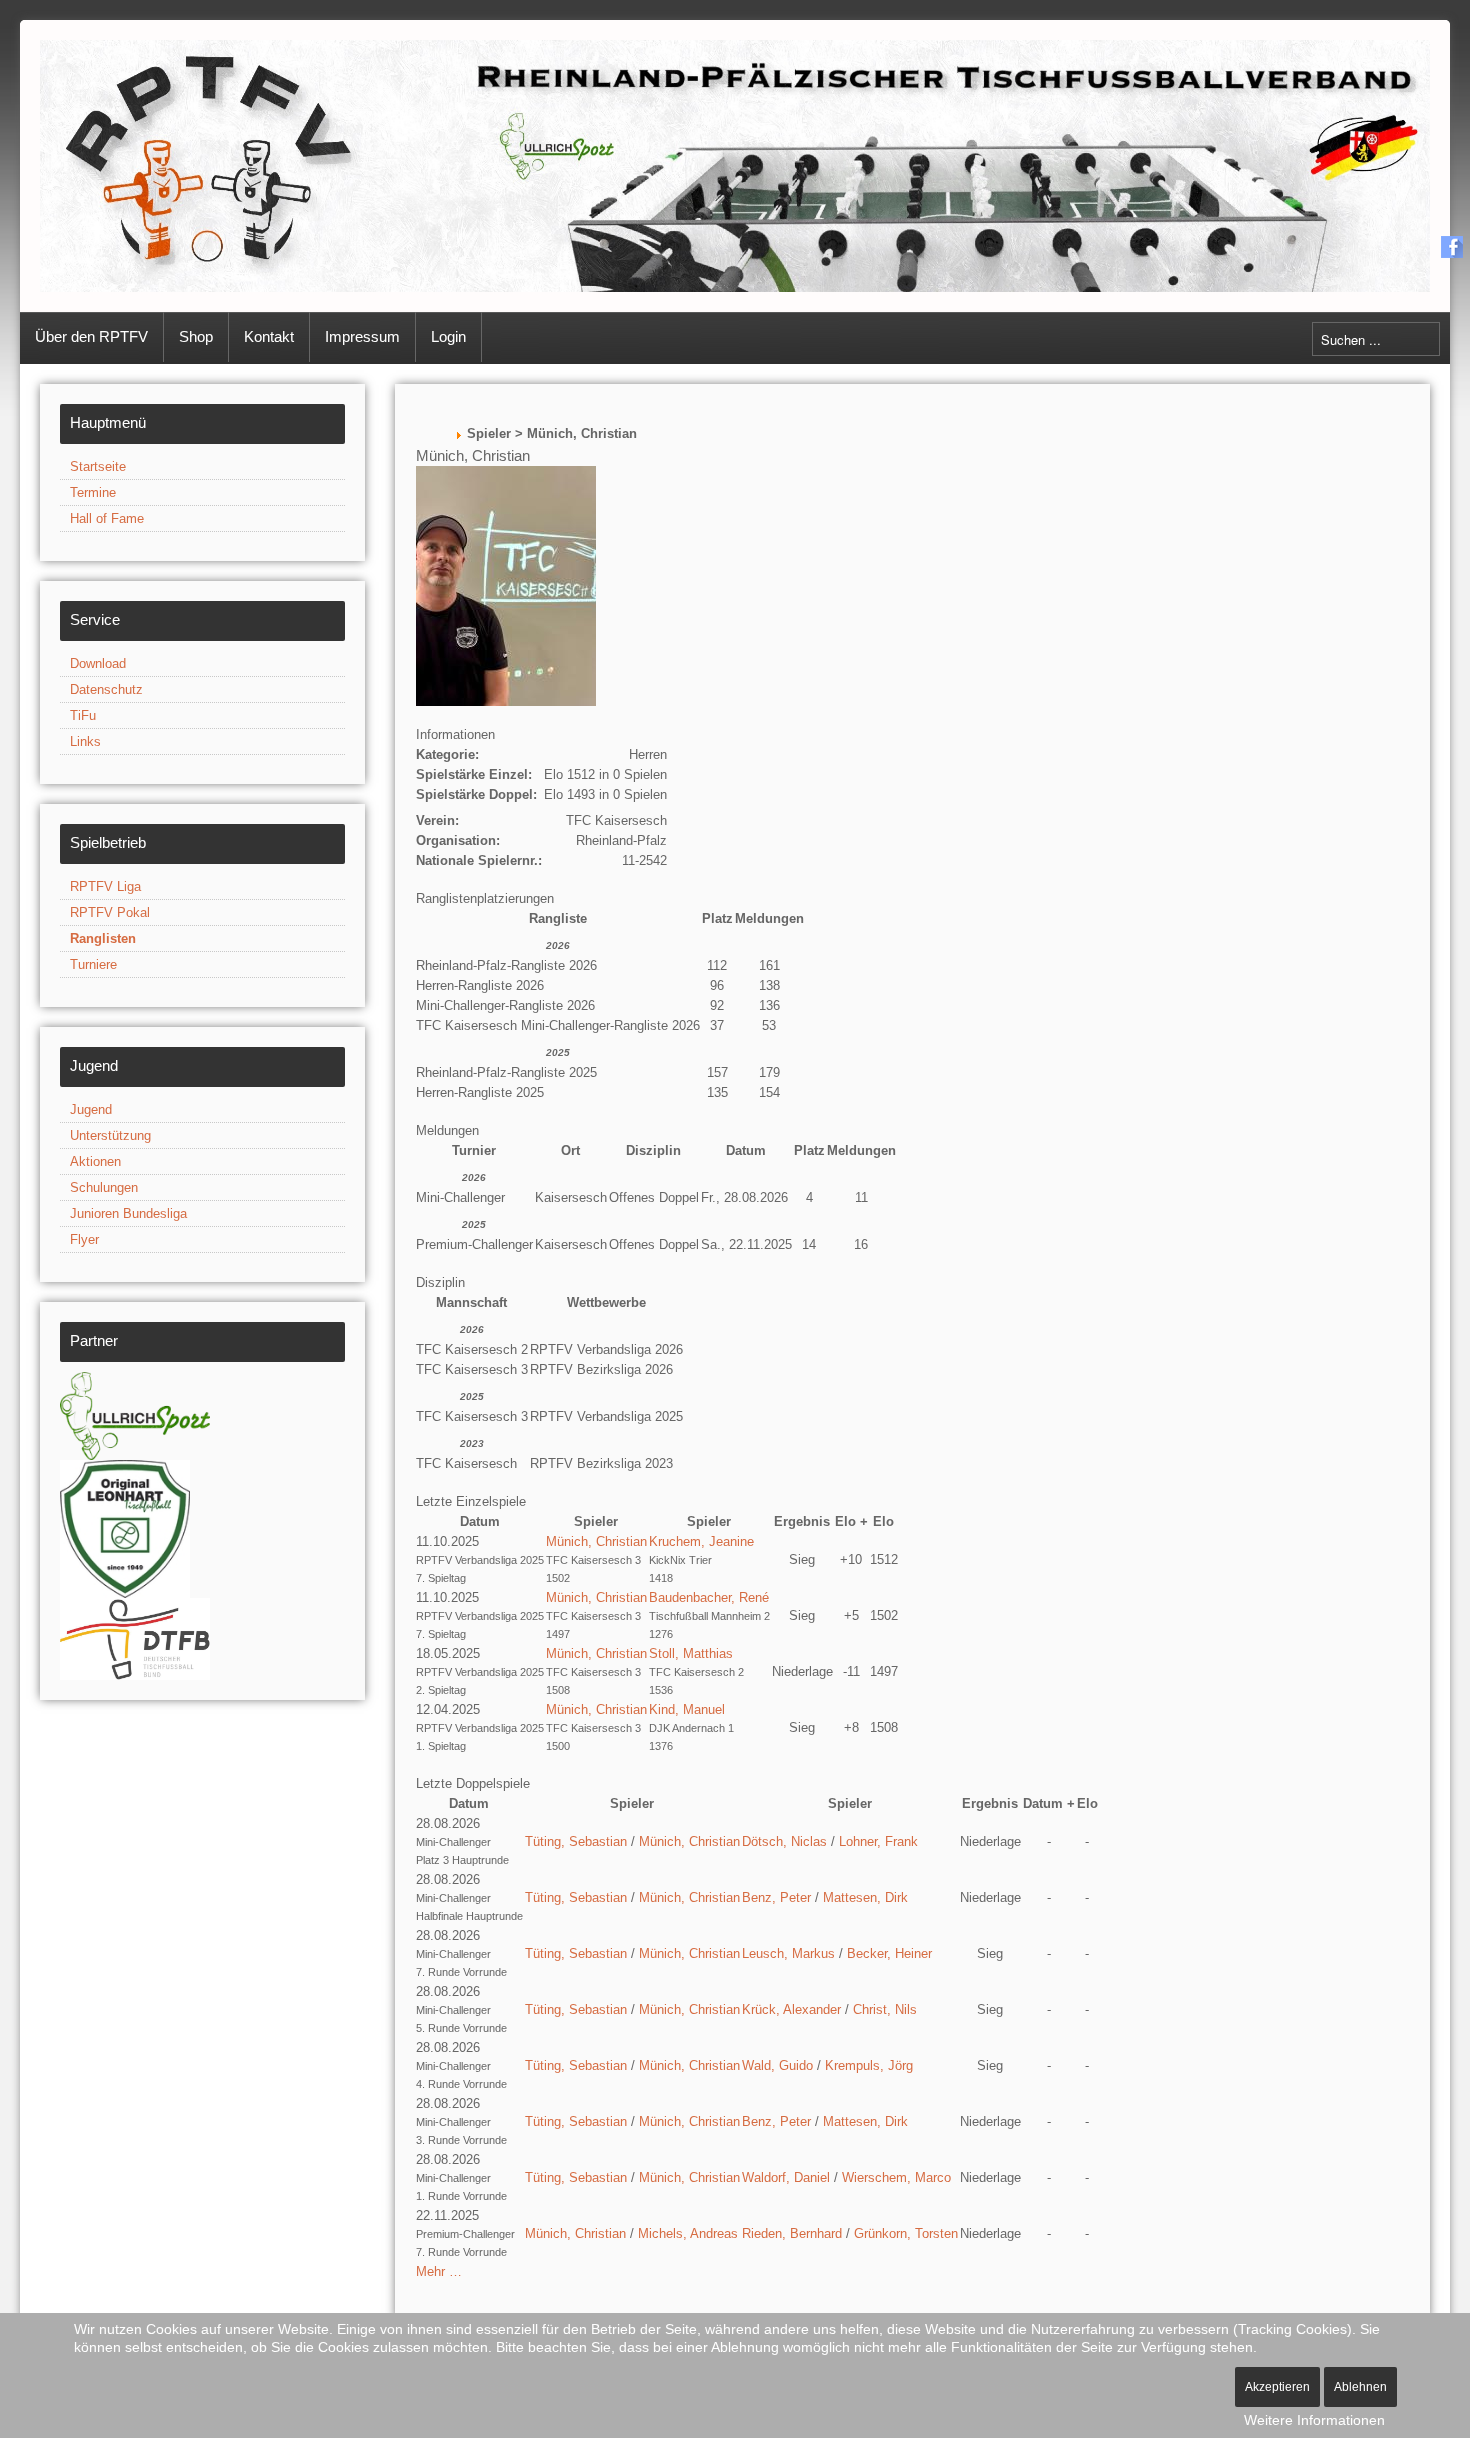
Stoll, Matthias (691, 1653)
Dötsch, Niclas (784, 1841)
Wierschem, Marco (896, 2177)
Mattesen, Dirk (865, 1897)
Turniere (93, 964)
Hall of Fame (107, 518)
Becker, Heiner (889, 1953)
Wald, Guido (777, 2065)
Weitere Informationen (1314, 2420)
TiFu (83, 715)
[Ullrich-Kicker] (135, 1414)
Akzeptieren (1277, 2387)
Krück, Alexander (791, 2009)
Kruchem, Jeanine (701, 1541)
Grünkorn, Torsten (906, 2233)
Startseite (98, 466)
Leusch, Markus (788, 1953)
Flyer (84, 1239)
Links (85, 741)
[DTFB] (135, 1637)
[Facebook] (1452, 246)
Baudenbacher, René (709, 1597)
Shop (196, 336)
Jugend (91, 1109)
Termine (93, 492)
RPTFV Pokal (110, 912)
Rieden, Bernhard (792, 2233)
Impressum (362, 336)
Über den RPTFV (91, 336)
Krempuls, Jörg (869, 2065)
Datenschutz (106, 689)
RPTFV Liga (105, 886)
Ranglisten (103, 938)
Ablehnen (1360, 2387)
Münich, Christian (596, 1541)
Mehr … (439, 2271)
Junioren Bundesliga (128, 1213)
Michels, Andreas (688, 2233)
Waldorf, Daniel (786, 2177)
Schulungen (104, 1187)
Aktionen (95, 1161)
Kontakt (269, 336)
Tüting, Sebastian (576, 1841)
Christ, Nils (885, 2009)
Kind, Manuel (687, 1709)
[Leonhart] (125, 1527)
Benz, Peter (776, 1897)
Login (448, 336)
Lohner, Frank (878, 1841)
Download (98, 663)
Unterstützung (110, 1135)
